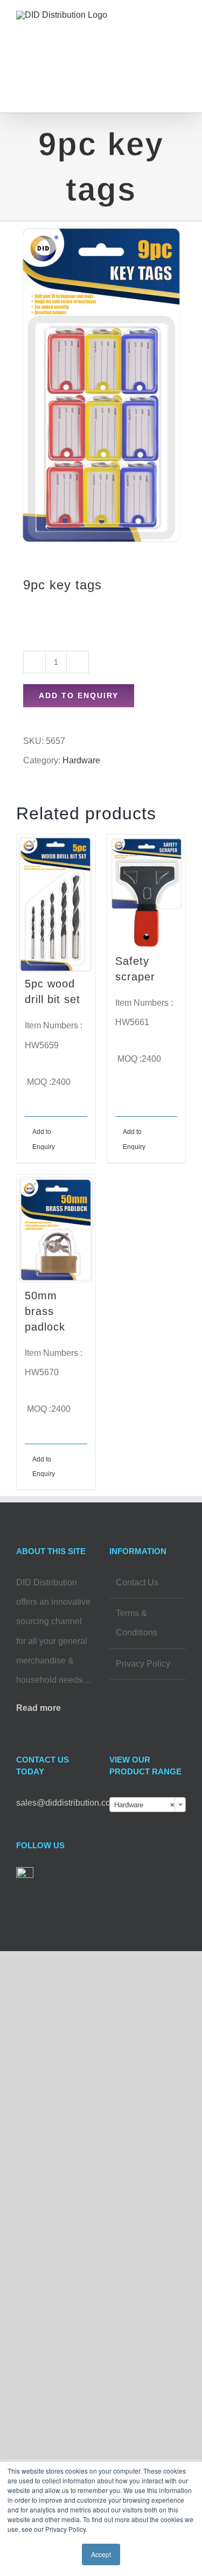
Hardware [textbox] (145, 1805)
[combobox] (148, 1805)
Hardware (81, 760)
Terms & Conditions (137, 1623)
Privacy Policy (143, 1664)
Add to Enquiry (79, 695)
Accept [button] (101, 2554)
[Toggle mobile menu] (182, 30)
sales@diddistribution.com (67, 1803)
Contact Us (137, 1582)
